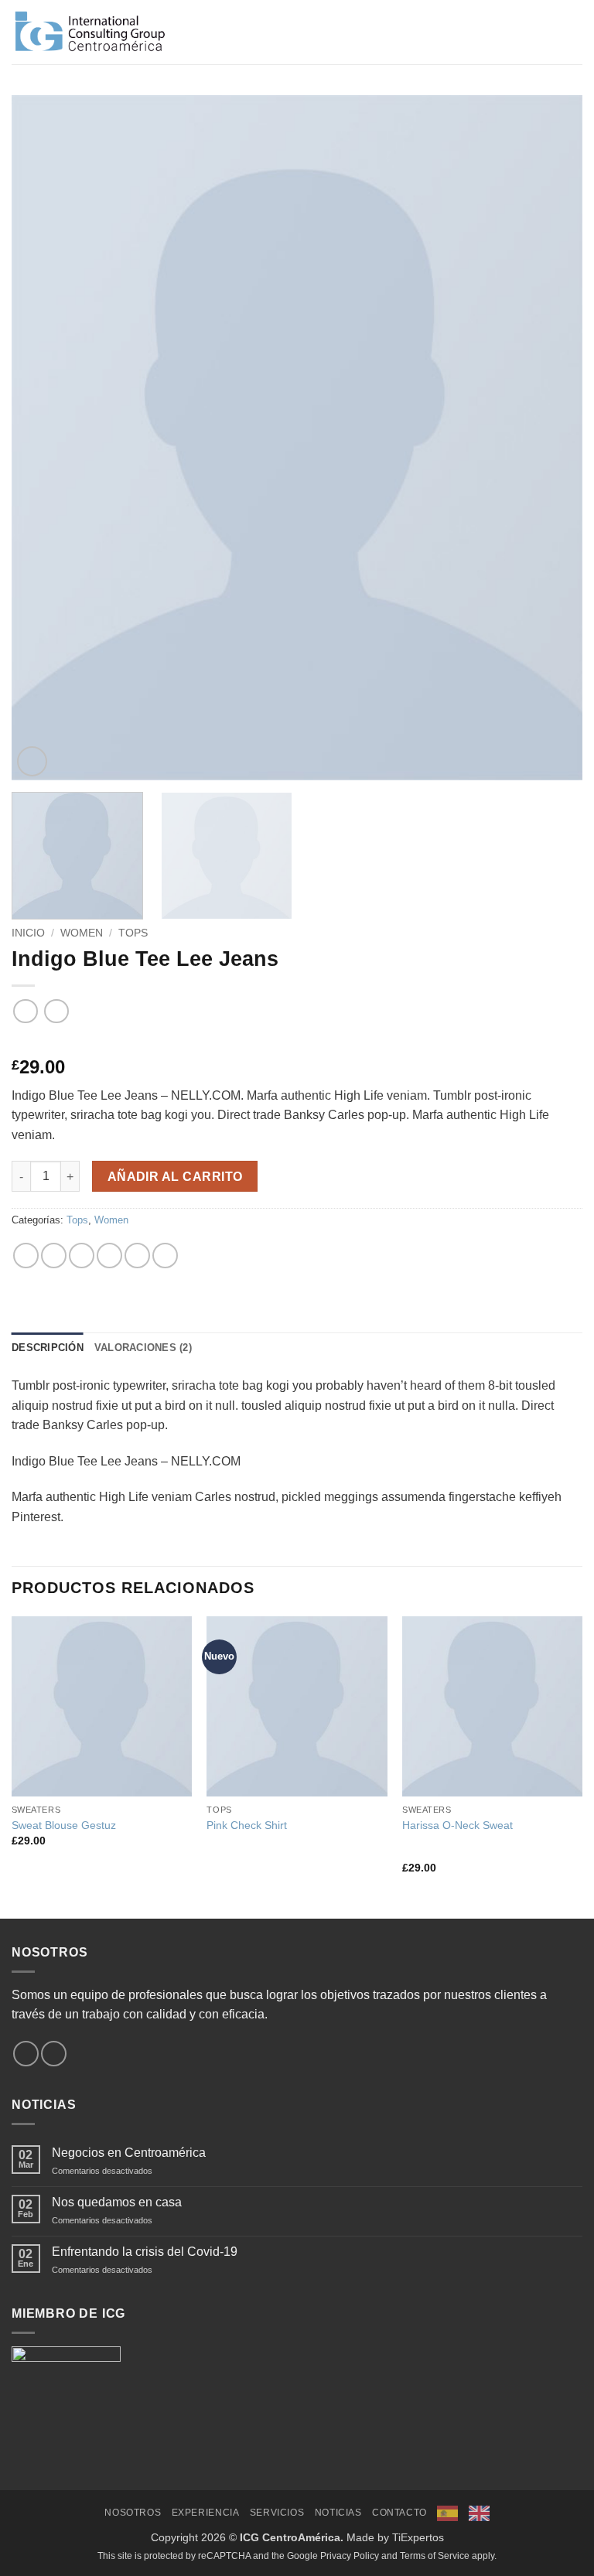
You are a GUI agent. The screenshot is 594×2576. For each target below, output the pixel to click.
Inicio (28, 933)
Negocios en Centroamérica (129, 2153)
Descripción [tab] (48, 1348)
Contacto (399, 2513)
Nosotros (133, 2513)
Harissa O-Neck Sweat (457, 1825)
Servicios (277, 2513)
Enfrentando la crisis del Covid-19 (145, 2252)
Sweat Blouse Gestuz (64, 1825)
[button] (573, 32)
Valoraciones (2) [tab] (143, 1348)
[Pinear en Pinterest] (137, 1256)
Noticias (338, 2513)
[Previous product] (56, 1011)
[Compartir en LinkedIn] (165, 1256)
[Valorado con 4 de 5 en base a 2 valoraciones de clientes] (297, 1042)
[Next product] (25, 1011)
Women (82, 933)
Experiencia (206, 2513)
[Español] (447, 2513)
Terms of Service (435, 2556)
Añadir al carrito (175, 1177)
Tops (133, 933)
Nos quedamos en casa (117, 2202)
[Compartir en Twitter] (82, 1256)
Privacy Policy (350, 2556)
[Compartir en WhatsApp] (26, 1256)
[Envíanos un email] (54, 2054)
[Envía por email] (109, 1256)
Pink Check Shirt (247, 1825)
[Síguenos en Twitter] (26, 2054)
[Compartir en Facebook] (54, 1256)
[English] (479, 2513)
